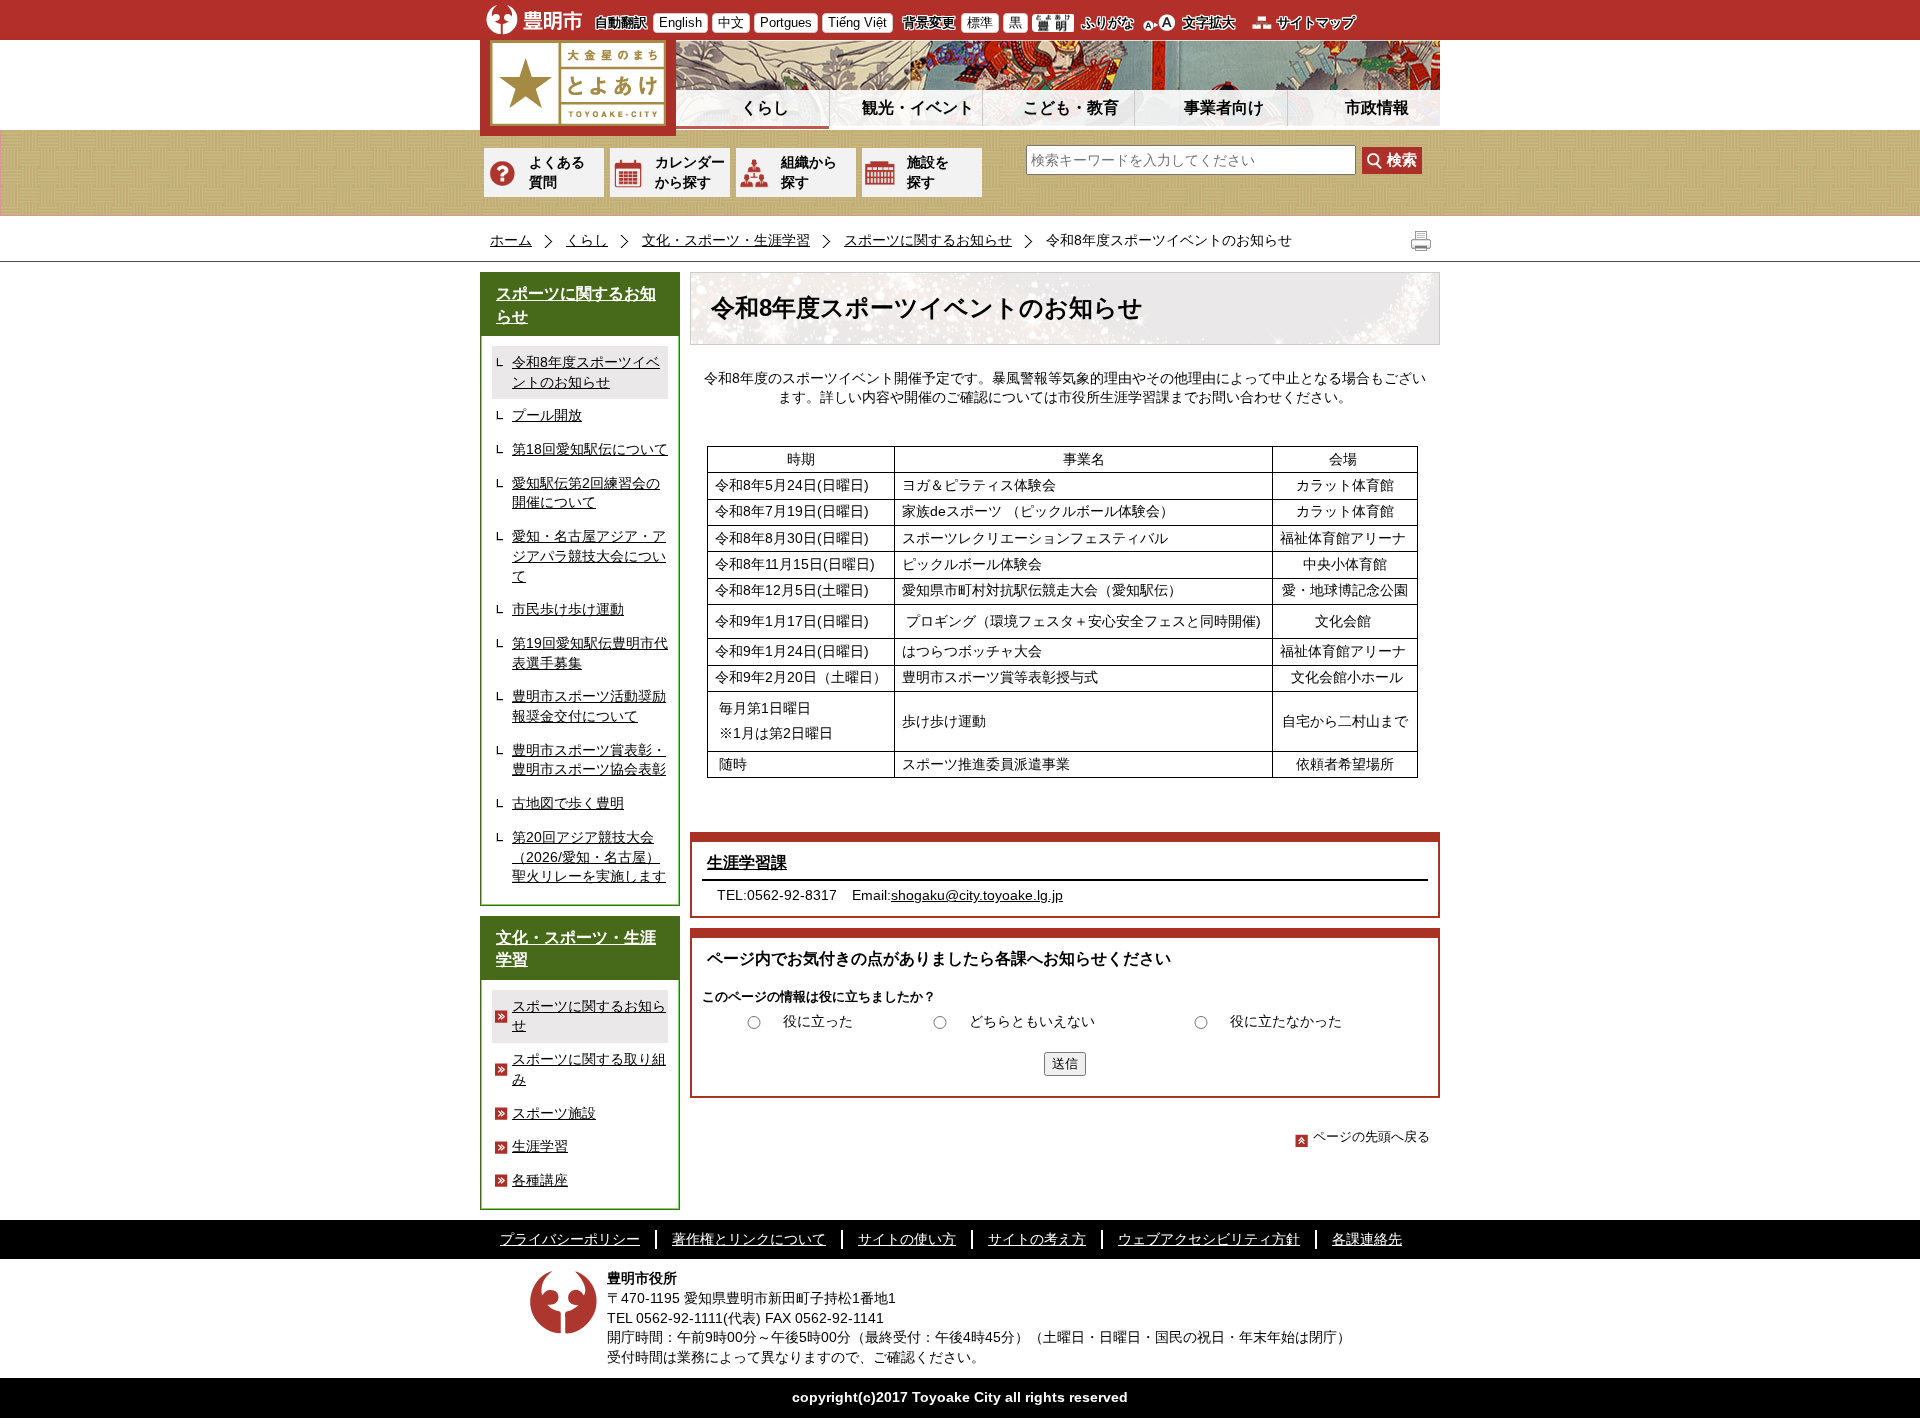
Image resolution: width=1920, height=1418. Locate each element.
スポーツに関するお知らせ (928, 240)
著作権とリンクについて (749, 1239)
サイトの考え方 (1037, 1239)
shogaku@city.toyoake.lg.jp (977, 895)
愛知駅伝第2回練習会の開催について (586, 493)
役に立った (818, 1021)
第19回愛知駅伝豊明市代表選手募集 (590, 653)
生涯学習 (540, 1146)
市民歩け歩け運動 (568, 609)
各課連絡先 (1367, 1239)
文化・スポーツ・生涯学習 (726, 240)
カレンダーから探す (690, 172)
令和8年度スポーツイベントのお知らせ (586, 372)
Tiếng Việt (857, 22)
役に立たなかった (1286, 1021)
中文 (731, 22)
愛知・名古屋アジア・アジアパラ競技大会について (589, 555)
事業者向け (1224, 107)
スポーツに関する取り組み (589, 1069)
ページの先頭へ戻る (1371, 1136)
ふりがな (1108, 22)
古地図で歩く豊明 (568, 803)
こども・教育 (1071, 107)
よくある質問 (557, 172)
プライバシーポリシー (570, 1239)
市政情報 (1377, 107)
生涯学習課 (747, 862)
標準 (980, 22)
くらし (765, 107)
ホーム (511, 240)
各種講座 (540, 1180)
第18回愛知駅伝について (590, 449)
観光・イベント (918, 107)
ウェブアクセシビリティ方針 (1209, 1239)
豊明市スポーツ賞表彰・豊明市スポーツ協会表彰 (589, 760)
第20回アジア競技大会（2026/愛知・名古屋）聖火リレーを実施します (589, 856)
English (680, 22)
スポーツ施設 (554, 1113)
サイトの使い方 (907, 1239)
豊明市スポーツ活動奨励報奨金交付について (589, 706)
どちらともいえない (1032, 1021)
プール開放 (547, 415)
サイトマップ (1316, 22)
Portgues (786, 22)
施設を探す (928, 172)
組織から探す (809, 172)
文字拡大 (1209, 22)
